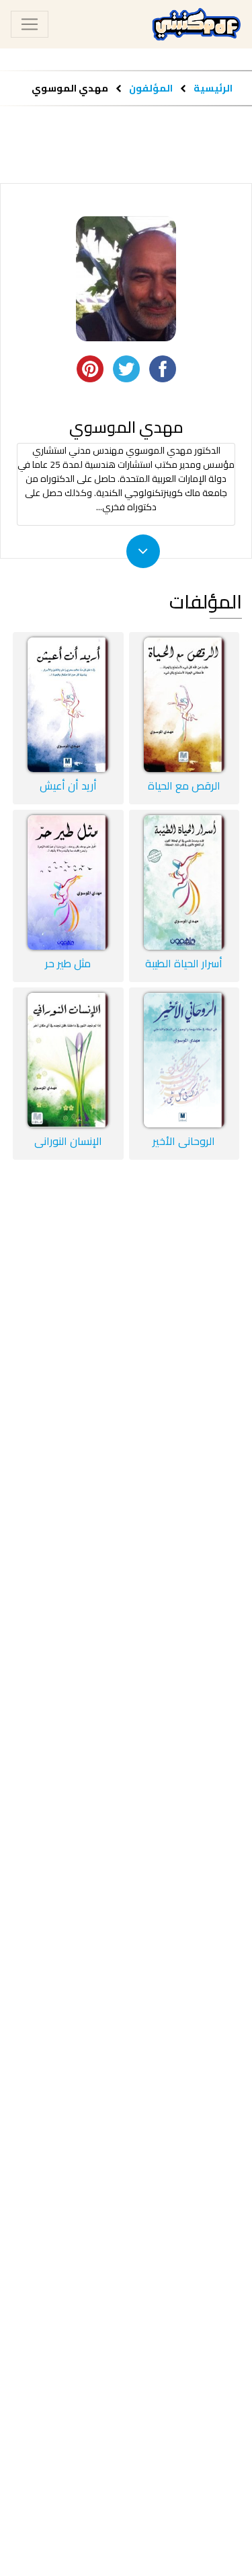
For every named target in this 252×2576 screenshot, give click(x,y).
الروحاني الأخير (184, 1141)
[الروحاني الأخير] (184, 1060)
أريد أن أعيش (68, 786)
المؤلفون (150, 88)
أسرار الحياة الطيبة (184, 963)
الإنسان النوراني (68, 1141)
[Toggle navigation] (30, 24)
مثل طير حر (68, 963)
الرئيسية (213, 88)
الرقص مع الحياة (184, 786)
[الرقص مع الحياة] (184, 705)
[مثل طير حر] (68, 882)
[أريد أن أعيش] (68, 705)
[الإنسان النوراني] (68, 1060)
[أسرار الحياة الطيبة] (184, 882)
